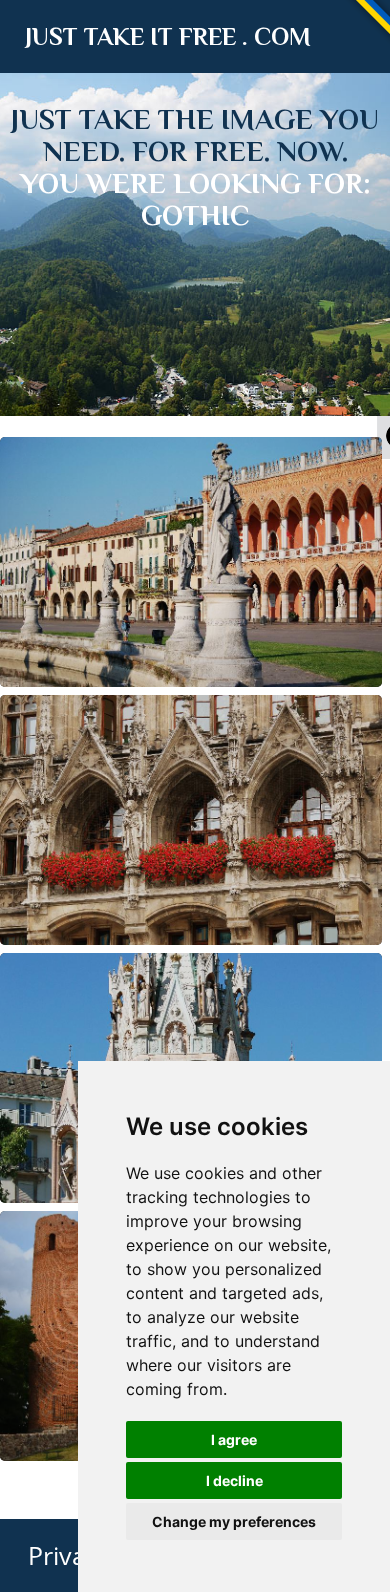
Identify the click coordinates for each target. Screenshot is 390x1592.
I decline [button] (234, 1480)
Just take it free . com (168, 36)
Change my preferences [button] (234, 1521)
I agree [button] (234, 1439)
